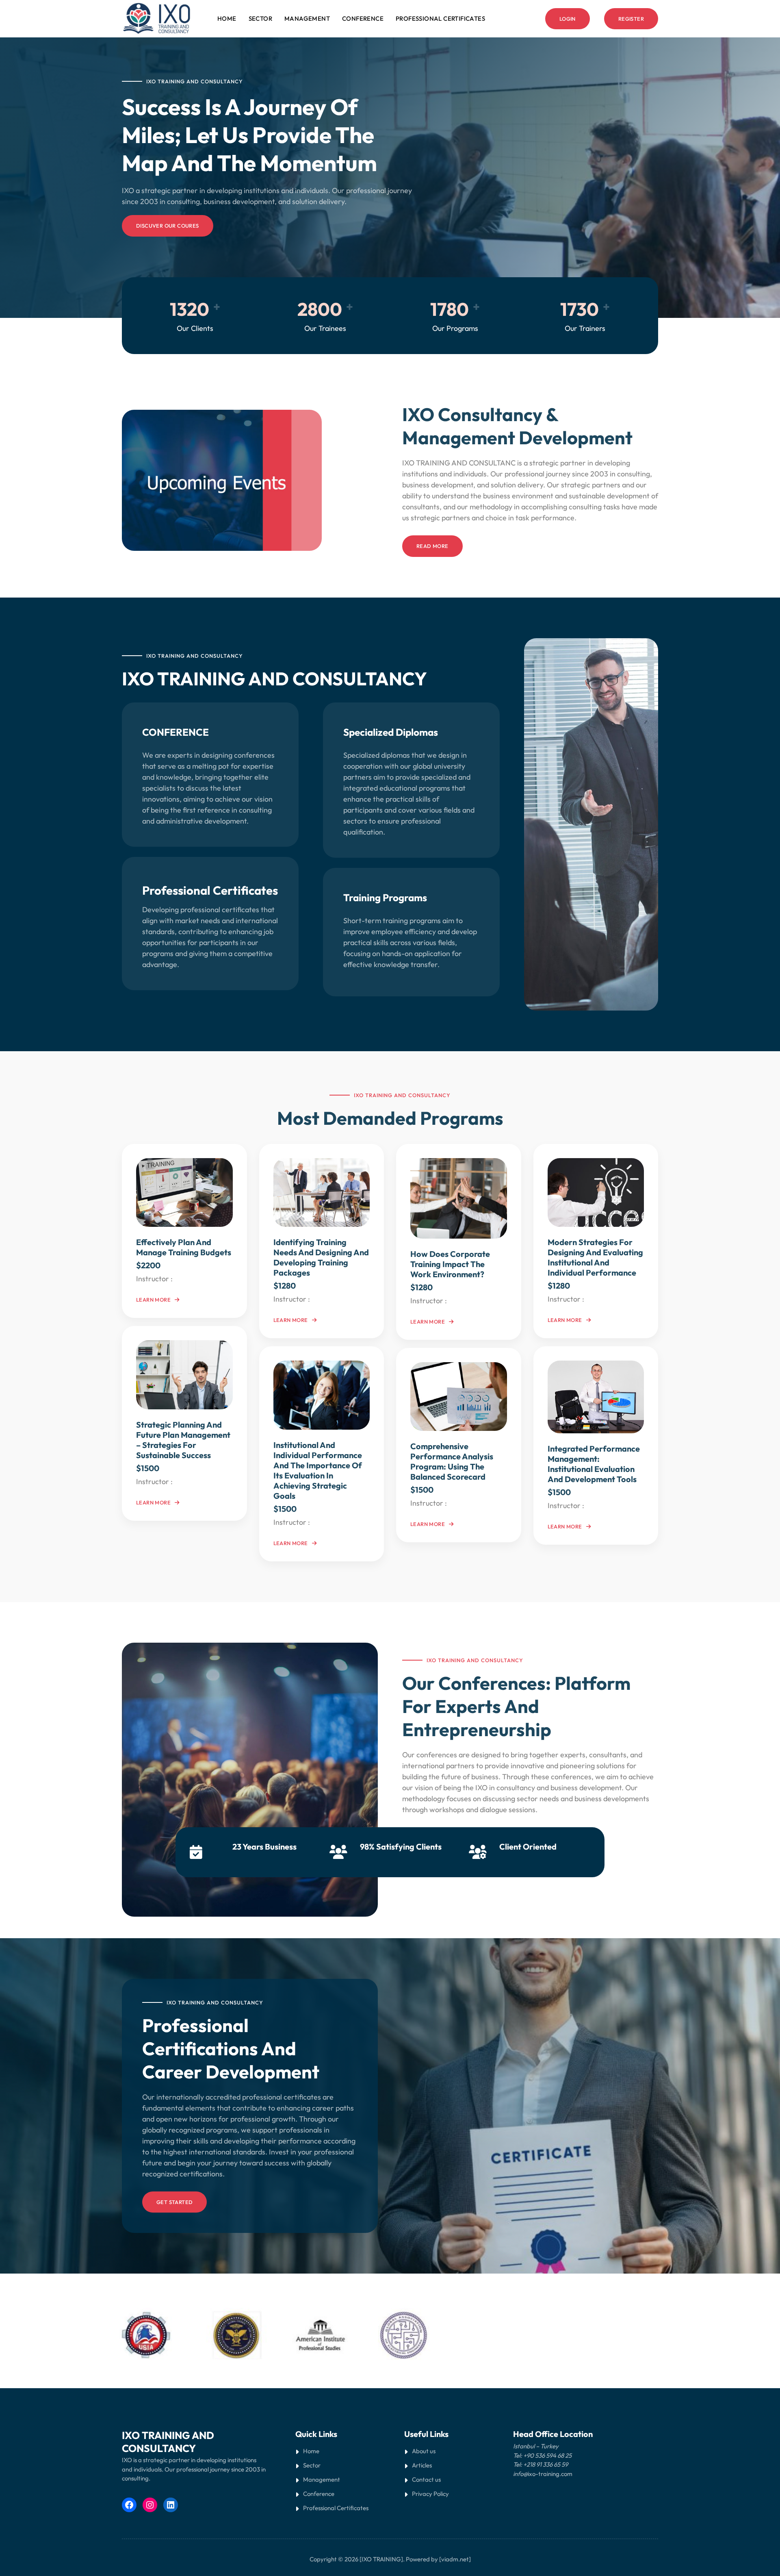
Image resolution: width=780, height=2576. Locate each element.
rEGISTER (631, 19)
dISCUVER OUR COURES (168, 226)
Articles (422, 2465)
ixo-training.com (550, 2474)
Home (227, 18)
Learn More (153, 1300)
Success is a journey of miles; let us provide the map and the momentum (249, 135)
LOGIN (568, 19)
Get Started (174, 2202)
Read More (432, 546)
